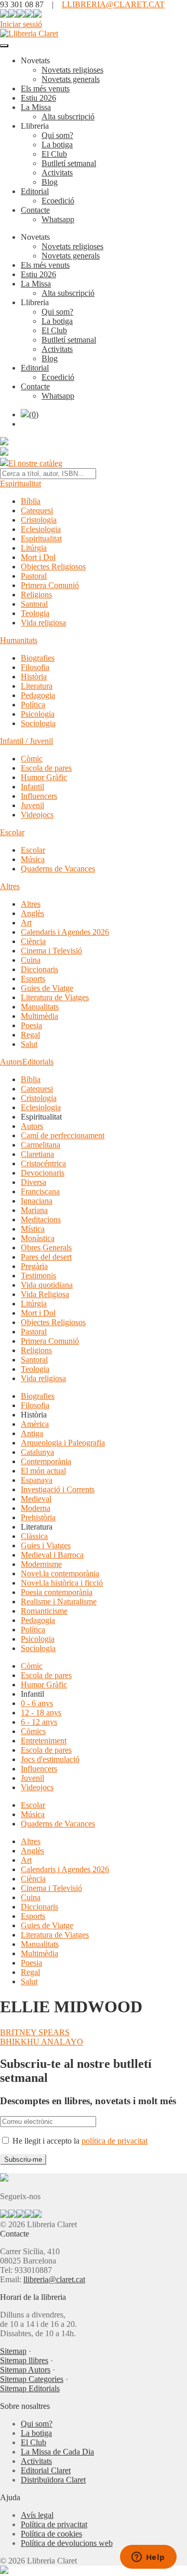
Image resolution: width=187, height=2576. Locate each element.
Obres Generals (46, 1248)
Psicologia (38, 714)
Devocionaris (43, 1173)
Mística (33, 1229)
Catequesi (37, 510)
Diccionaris (39, 969)
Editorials (38, 1062)
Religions (36, 595)
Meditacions (41, 1219)
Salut (29, 1044)
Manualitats (40, 1007)
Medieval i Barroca (52, 1555)
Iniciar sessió (21, 24)
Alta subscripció (68, 117)
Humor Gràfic (44, 777)
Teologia (35, 613)
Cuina (31, 960)
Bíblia (31, 501)
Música (33, 859)
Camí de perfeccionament (63, 1135)
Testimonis (38, 1276)
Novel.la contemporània (60, 1573)
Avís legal (37, 2515)
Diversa (34, 1182)
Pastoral (34, 576)
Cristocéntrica (43, 1163)
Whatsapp (58, 219)
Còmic (32, 759)
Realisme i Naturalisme (59, 1602)
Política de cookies (51, 2534)
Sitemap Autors (25, 2370)
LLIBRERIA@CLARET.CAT (113, 4)
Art (26, 923)
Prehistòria (38, 1517)
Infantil (32, 787)
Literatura (37, 686)
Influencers (39, 796)
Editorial (35, 191)
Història (34, 677)
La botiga (57, 145)
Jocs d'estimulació (50, 1759)
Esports (33, 979)
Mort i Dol (38, 557)
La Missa (36, 107)
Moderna (36, 1508)
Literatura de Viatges (55, 997)
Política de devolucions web (67, 2543)
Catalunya (37, 1452)
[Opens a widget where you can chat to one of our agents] (148, 2558)
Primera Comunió (50, 585)
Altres (10, 886)
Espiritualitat (21, 483)
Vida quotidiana (47, 1285)
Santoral (34, 604)
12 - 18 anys (41, 1713)
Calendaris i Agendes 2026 (65, 932)
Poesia (31, 1025)
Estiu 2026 (38, 98)
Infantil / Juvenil (26, 741)
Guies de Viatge (47, 988)
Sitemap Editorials (30, 2388)
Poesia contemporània (57, 1592)
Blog (50, 182)
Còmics (33, 1731)
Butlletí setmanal (69, 163)
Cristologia (39, 520)
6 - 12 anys (39, 1722)
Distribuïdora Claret (53, 2480)
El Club (54, 154)
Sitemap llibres (24, 2360)
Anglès (32, 913)
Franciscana (40, 1191)
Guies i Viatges (46, 1545)
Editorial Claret (46, 2470)
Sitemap (13, 2351)
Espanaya (37, 1480)
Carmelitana (41, 1145)
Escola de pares (46, 768)
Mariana (34, 1210)
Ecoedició (58, 201)
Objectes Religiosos (53, 567)
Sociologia (38, 723)
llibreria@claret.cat (54, 2279)
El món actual (43, 1471)
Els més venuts (45, 88)
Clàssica (34, 1536)
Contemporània (46, 1461)
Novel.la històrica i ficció (62, 1583)
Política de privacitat (54, 2524)
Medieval (36, 1499)
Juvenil (32, 805)
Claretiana (37, 1154)
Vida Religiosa (45, 1294)
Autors (11, 1062)
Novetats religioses (72, 70)
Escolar (12, 832)
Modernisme (41, 1564)
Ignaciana (37, 1201)
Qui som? (57, 135)
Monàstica (38, 1238)
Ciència (33, 941)
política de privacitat (115, 2141)
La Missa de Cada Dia (57, 2452)
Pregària (34, 1266)
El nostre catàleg (35, 463)
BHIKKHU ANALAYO (42, 2042)
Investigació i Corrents (58, 1489)
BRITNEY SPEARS (35, 2032)
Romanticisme (44, 1611)
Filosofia (35, 667)
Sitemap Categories (32, 2379)
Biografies (38, 658)
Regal (30, 1035)
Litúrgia (34, 548)
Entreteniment (44, 1741)
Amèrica (35, 1424)
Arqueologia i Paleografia (63, 1443)
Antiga (32, 1433)
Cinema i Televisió (51, 951)
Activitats (57, 173)
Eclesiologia (41, 529)
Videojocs (37, 815)
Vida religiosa (43, 623)
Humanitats (19, 640)
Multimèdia (39, 1016)
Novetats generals (71, 79)
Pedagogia (38, 695)
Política (33, 705)
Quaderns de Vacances (58, 869)
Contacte (35, 210)
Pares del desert (46, 1257)
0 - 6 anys (37, 1703)
